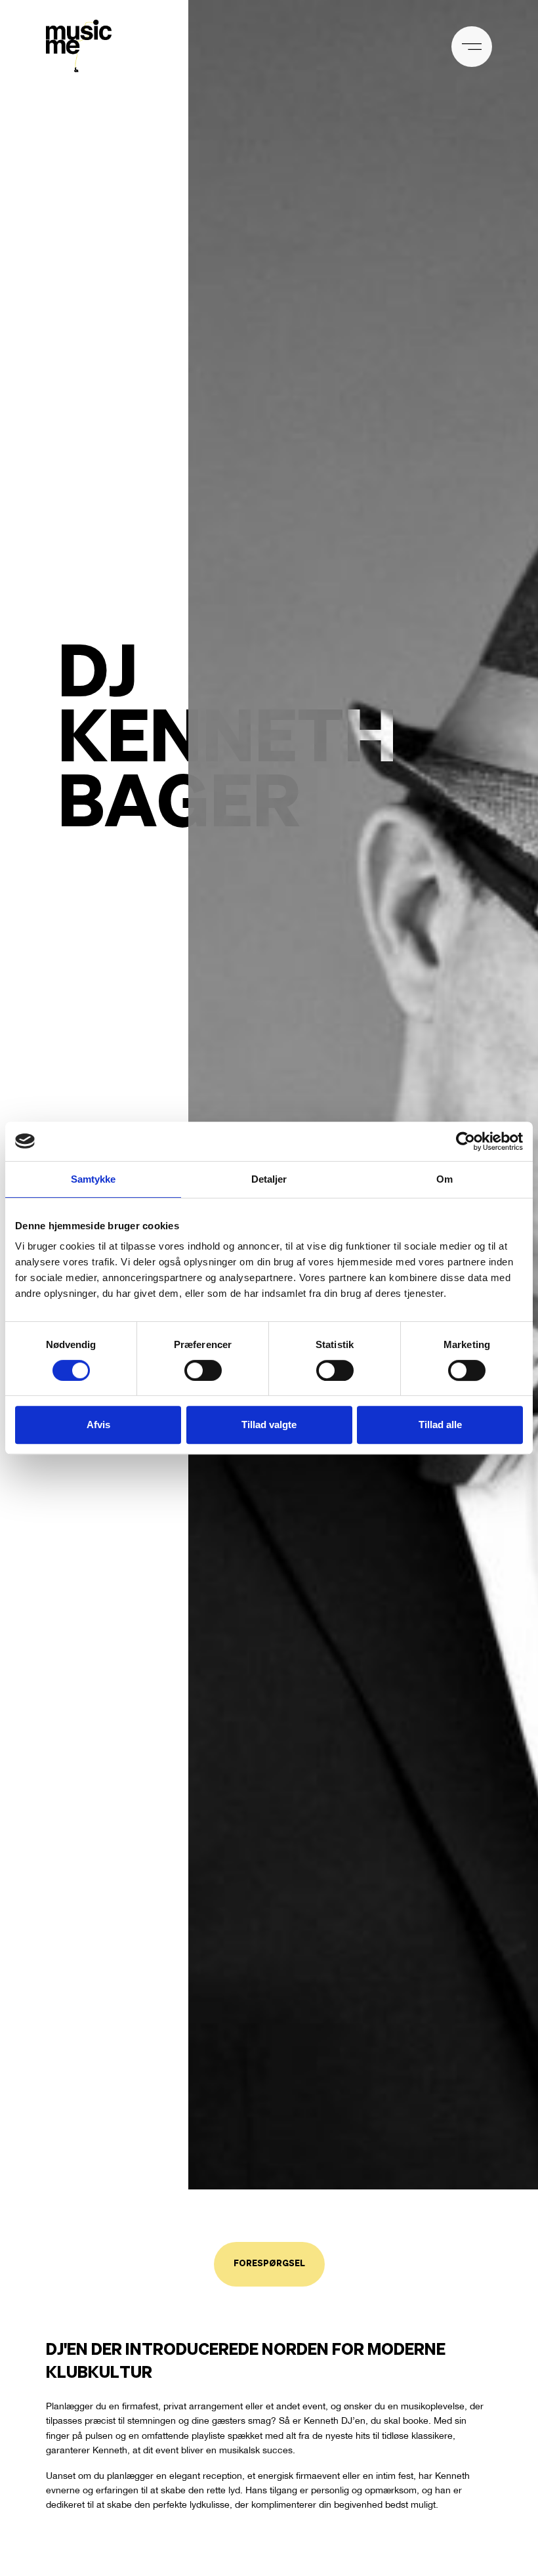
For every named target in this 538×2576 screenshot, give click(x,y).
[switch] (203, 1370)
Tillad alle (440, 1425)
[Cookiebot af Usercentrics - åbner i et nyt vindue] (466, 1141)
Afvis (98, 1425)
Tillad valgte (269, 1425)
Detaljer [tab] (269, 1179)
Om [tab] (445, 1179)
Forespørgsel (269, 2264)
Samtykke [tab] (93, 1179)
